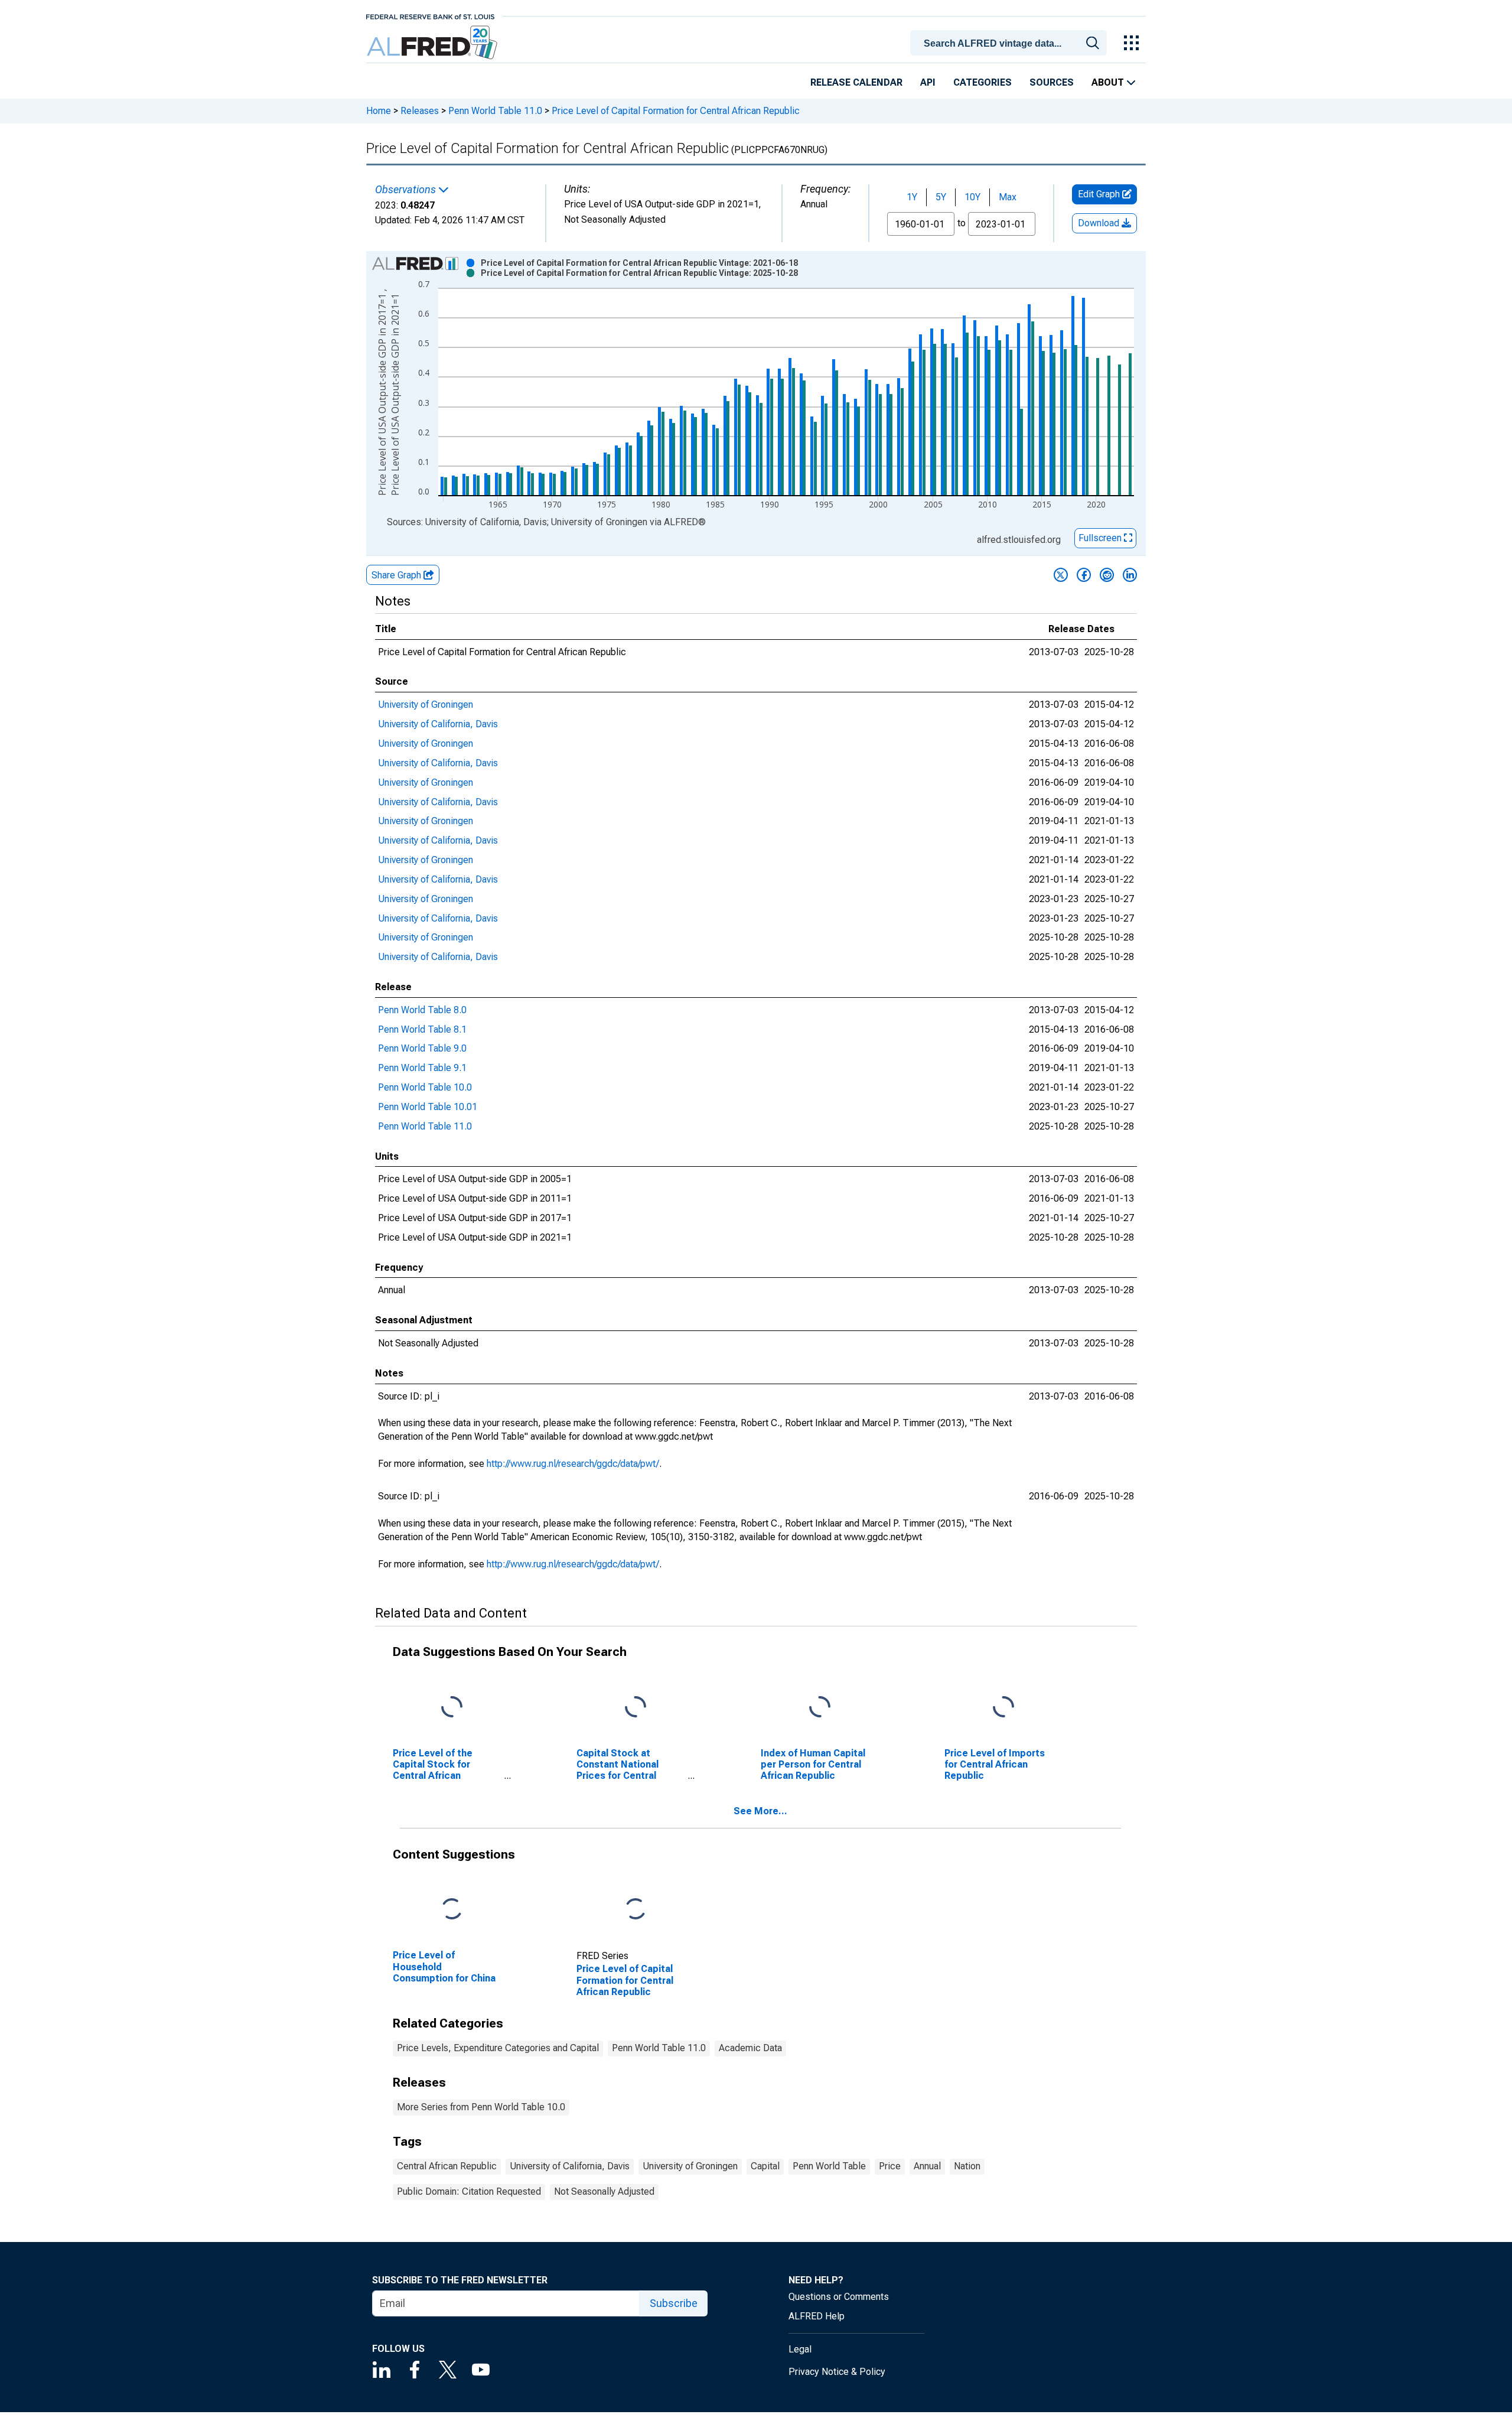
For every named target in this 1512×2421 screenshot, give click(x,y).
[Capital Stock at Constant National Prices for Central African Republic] (636, 1707)
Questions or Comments (839, 2297)
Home (379, 111)
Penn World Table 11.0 (495, 111)
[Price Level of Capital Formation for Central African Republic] (636, 1910)
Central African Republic (447, 2166)
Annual (927, 2166)
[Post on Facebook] (1084, 575)
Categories (983, 82)
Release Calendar (856, 82)
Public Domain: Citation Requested (469, 2191)
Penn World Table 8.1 (422, 1029)
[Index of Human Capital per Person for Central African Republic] (820, 1707)
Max (1008, 197)
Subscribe (674, 2303)
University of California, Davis (438, 724)
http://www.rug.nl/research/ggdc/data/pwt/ (573, 1464)
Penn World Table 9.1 (422, 1068)
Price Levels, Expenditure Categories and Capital (498, 2048)
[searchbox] (1011, 44)
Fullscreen (1101, 538)
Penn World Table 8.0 (422, 1010)
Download (1100, 223)
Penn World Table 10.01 (428, 1107)
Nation (967, 2166)
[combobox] (1011, 42)
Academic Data (750, 2048)
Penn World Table (829, 2166)
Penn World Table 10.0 (425, 1087)
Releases (420, 111)
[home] (433, 43)
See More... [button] (760, 1811)
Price (890, 2166)
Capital (765, 2166)
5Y (941, 197)
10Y (972, 197)
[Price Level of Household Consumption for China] (452, 1910)
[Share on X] (1061, 575)
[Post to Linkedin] (1130, 575)
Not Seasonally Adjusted (604, 2191)
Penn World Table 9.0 (422, 1048)
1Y (912, 197)
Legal (800, 2349)
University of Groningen (426, 705)
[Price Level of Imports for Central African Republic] (1003, 1707)
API (928, 82)
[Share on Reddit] (1107, 575)
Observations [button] (407, 190)
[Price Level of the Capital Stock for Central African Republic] (452, 1707)
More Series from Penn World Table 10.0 (481, 2107)
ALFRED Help (817, 2316)
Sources (1052, 82)
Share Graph (397, 575)
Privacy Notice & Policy (837, 2372)
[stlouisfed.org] (430, 16)
